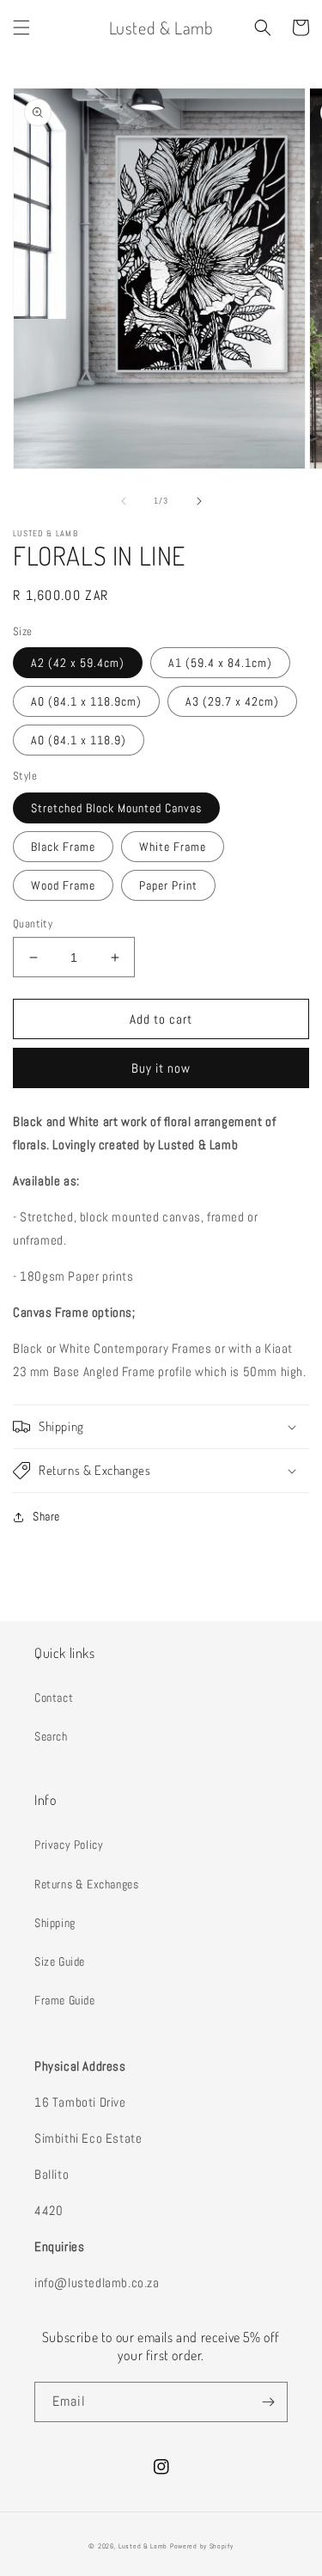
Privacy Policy (69, 1845)
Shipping (55, 1923)
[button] (21, 28)
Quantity (33, 924)
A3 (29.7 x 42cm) (232, 701)
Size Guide (60, 1961)
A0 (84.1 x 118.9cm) (86, 701)
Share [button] (46, 1516)
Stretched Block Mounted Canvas (116, 808)
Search (51, 1736)
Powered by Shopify (202, 2546)
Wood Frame (63, 885)
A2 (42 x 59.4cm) (78, 663)
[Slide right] (199, 501)
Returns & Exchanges (86, 1884)
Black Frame (63, 847)
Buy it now (161, 1068)
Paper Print (168, 885)
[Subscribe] (268, 2402)
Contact (54, 1698)
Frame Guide (65, 2000)
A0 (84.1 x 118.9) (79, 740)
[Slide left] (124, 501)
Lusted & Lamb (143, 2546)
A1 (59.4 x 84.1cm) (220, 663)
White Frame (173, 847)
